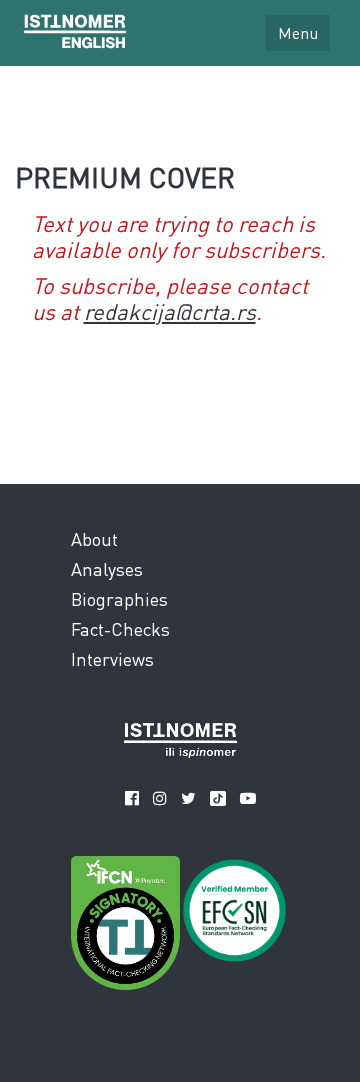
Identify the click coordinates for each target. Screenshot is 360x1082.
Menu (298, 32)
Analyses (107, 568)
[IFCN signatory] (125, 927)
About (94, 538)
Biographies (119, 598)
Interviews (112, 658)
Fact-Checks (120, 628)
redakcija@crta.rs (170, 311)
